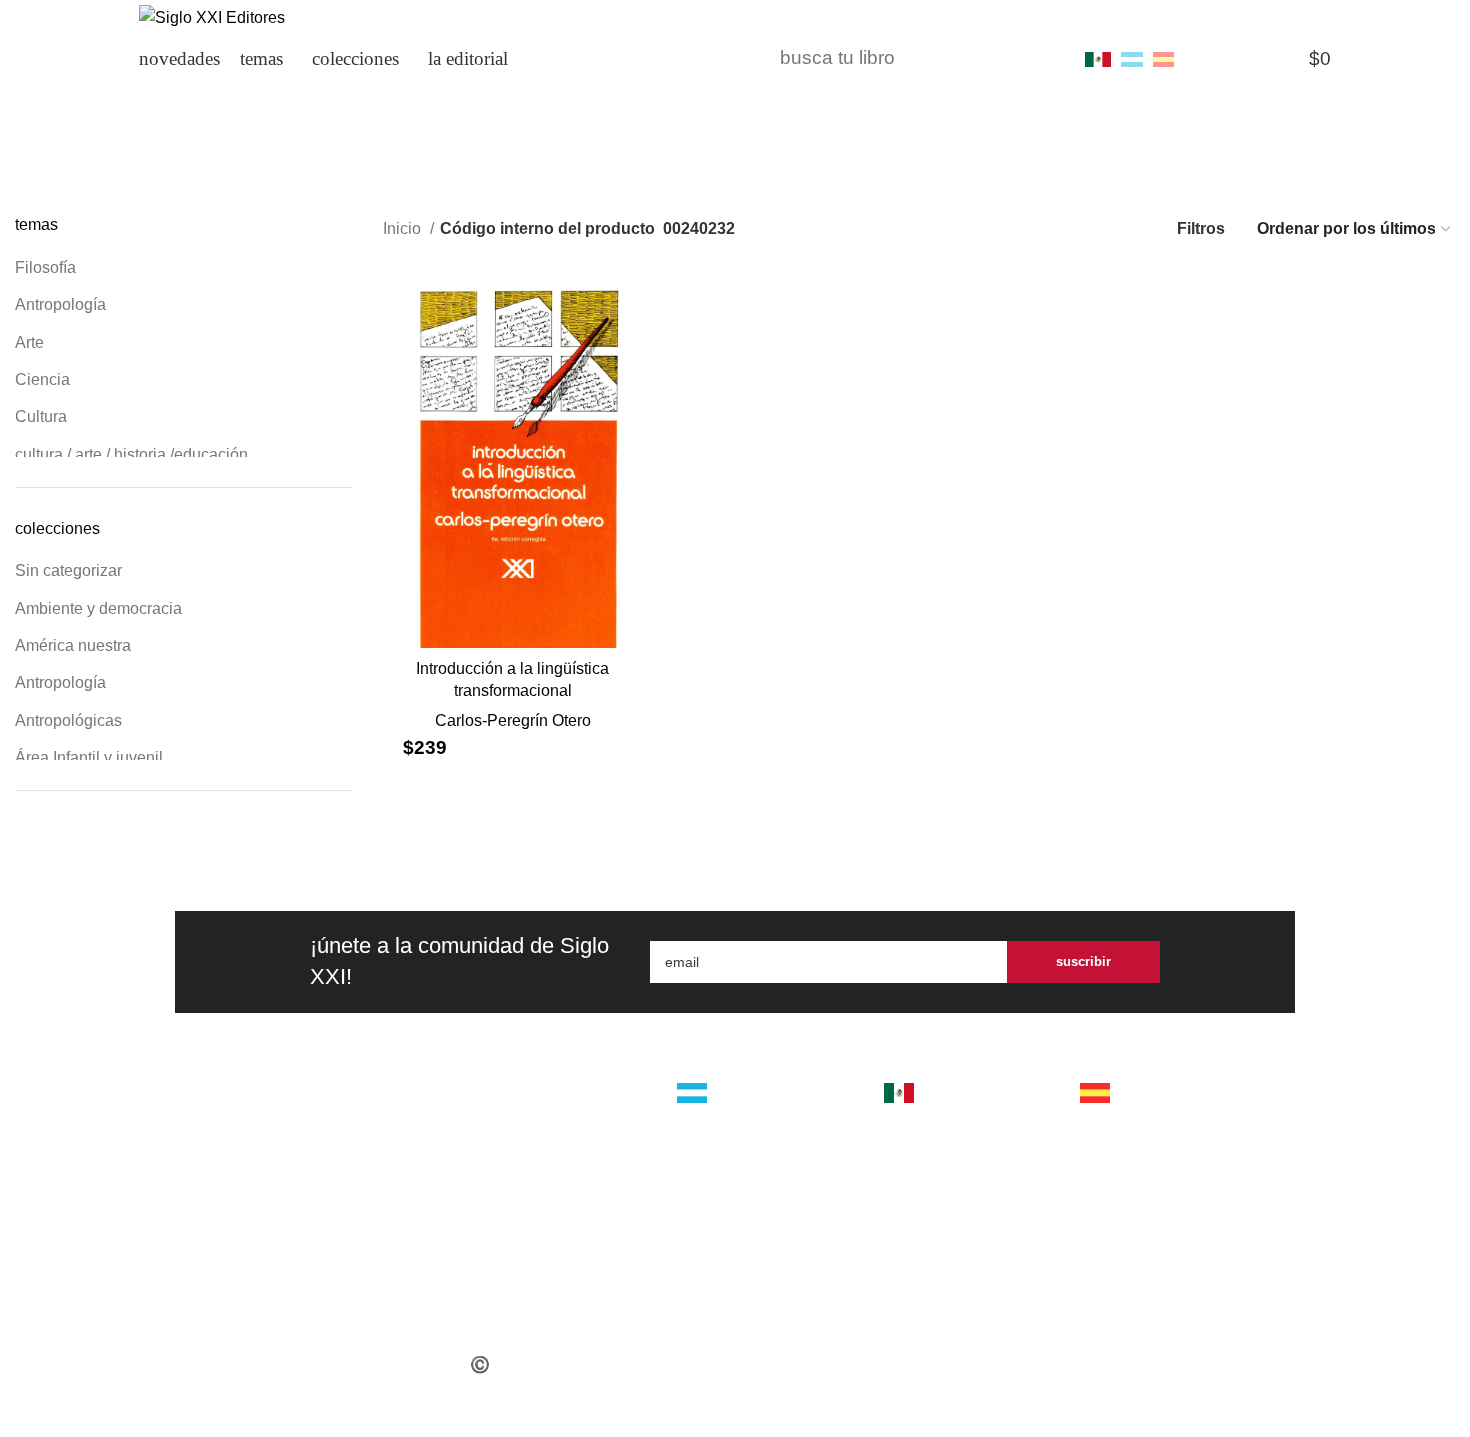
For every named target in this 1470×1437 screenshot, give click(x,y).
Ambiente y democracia (98, 608)
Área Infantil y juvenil (89, 757)
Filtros (1201, 228)
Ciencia (42, 379)
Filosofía (45, 267)
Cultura (41, 416)
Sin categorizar (68, 570)
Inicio (404, 228)
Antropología (60, 304)
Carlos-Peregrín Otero (513, 720)
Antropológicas (68, 720)
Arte (29, 342)
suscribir (1083, 961)
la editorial (558, 1108)
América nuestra (73, 645)
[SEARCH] (1042, 59)
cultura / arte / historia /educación (131, 454)
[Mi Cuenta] (1204, 59)
